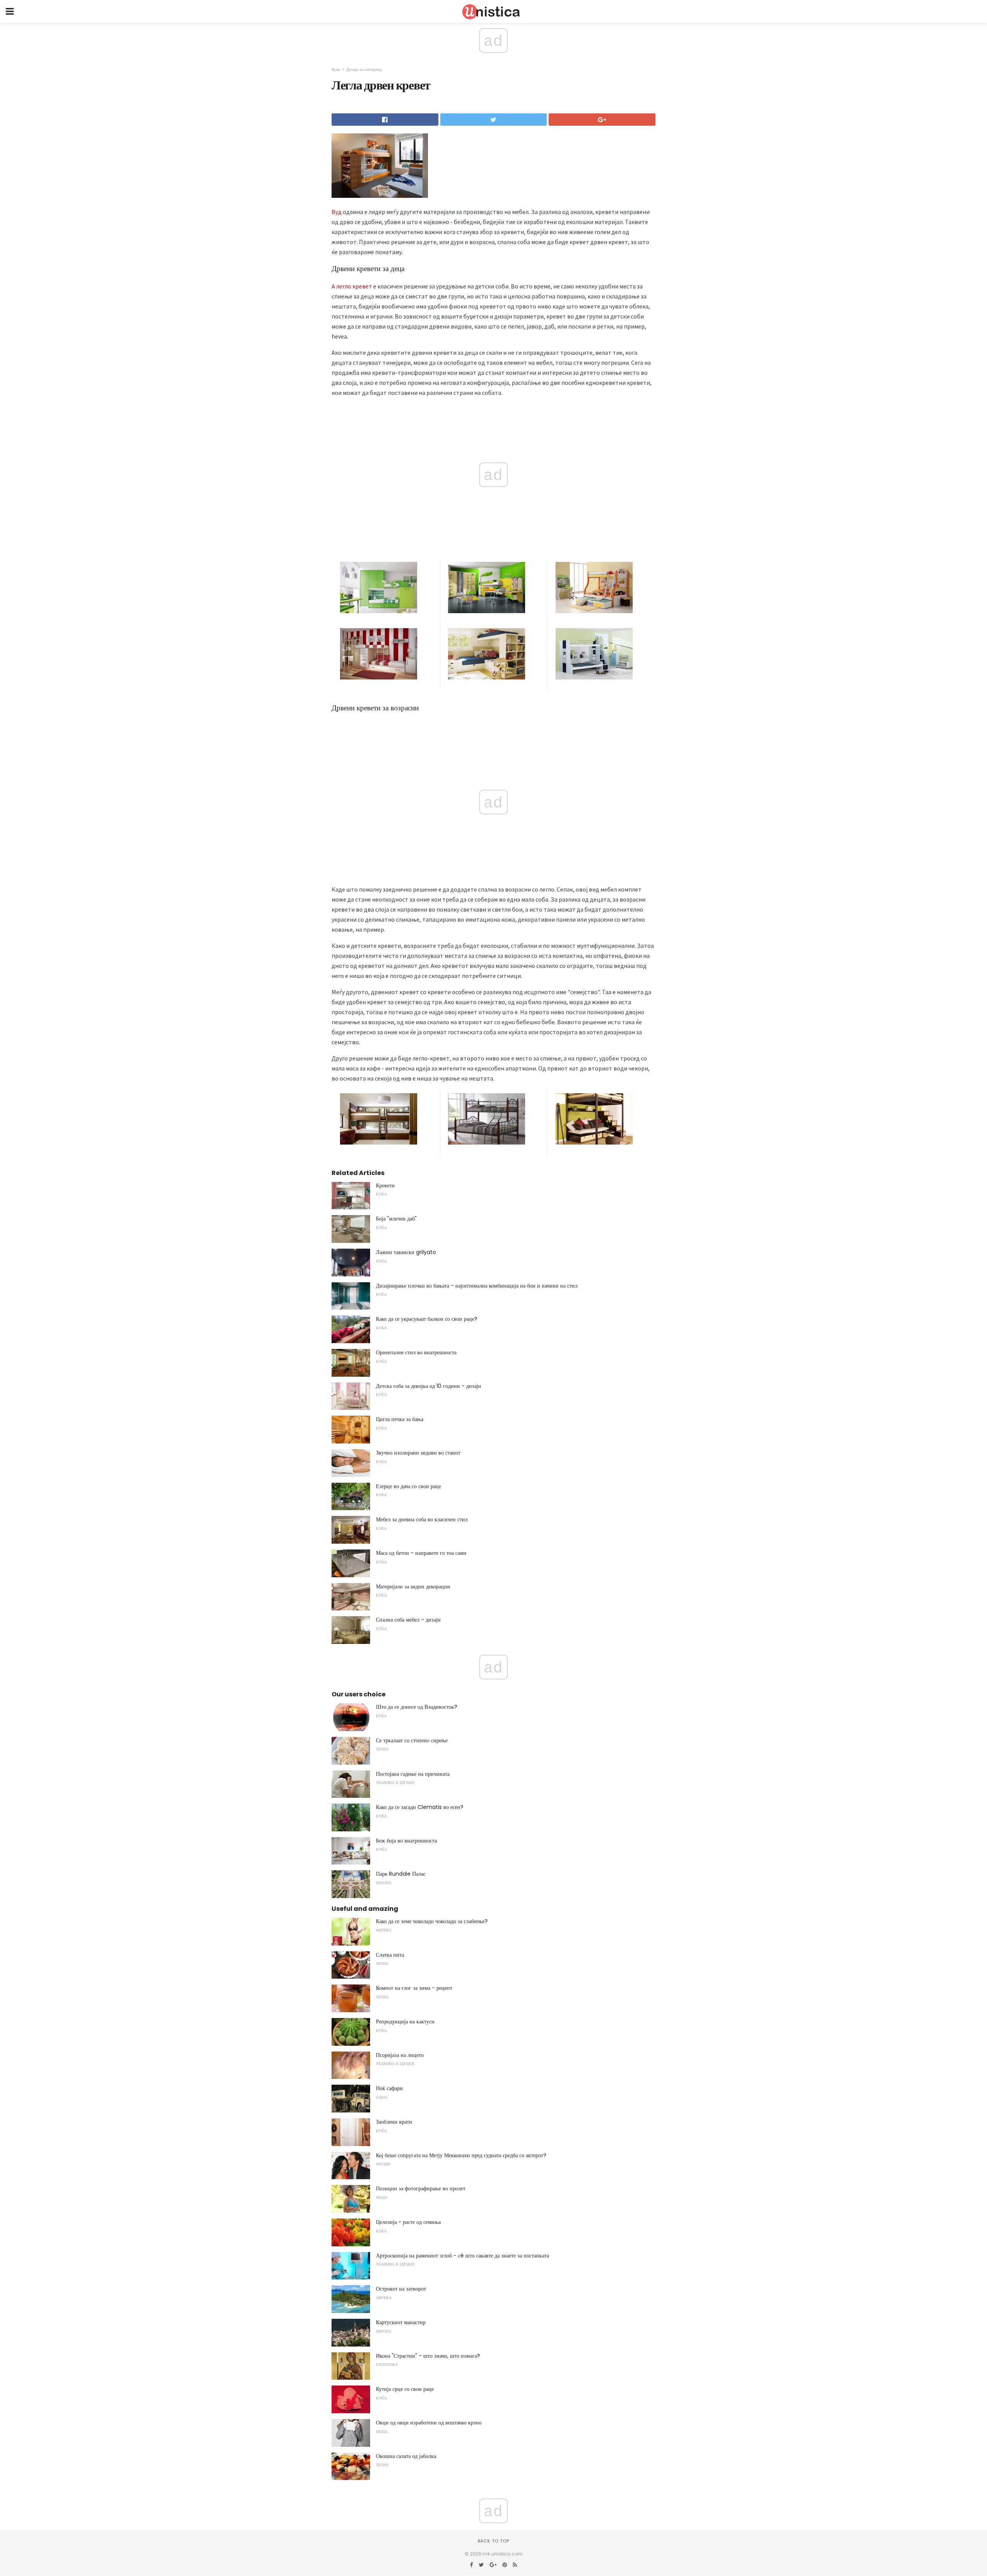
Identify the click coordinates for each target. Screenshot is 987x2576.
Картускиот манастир (401, 2322)
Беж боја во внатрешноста (406, 1841)
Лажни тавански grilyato (406, 1252)
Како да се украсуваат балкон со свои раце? (427, 1319)
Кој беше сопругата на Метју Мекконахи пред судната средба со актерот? (461, 2155)
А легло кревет (352, 286)
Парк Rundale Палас (401, 1874)
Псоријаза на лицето (400, 2055)
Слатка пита (390, 1955)
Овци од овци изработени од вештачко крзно (429, 2423)
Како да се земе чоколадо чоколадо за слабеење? (432, 1921)
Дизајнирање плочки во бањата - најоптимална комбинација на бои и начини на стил (477, 1286)
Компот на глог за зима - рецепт (414, 1988)
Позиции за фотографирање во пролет (421, 2188)
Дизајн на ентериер (364, 69)
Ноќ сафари (389, 2088)
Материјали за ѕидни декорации (413, 1586)
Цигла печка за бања (400, 1419)
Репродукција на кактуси (405, 2021)
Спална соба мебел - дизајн (408, 1620)
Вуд (337, 212)
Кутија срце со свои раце (405, 2389)
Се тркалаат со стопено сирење (412, 1740)
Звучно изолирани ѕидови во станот (418, 1453)
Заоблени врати (394, 2122)
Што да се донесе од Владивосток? (417, 1707)
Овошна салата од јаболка (406, 2456)
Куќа (336, 69)
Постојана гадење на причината (413, 1774)
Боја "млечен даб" (396, 1219)
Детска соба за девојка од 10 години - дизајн (429, 1386)
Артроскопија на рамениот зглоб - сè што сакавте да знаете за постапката (462, 2256)
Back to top (493, 2541)
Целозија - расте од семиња (408, 2222)
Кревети (385, 1185)
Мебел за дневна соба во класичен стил (422, 1519)
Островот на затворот (401, 2289)
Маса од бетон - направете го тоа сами (421, 1553)
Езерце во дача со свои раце (408, 1486)
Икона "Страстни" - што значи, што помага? (428, 2356)
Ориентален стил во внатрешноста (416, 1352)
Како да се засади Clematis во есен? (420, 1807)
